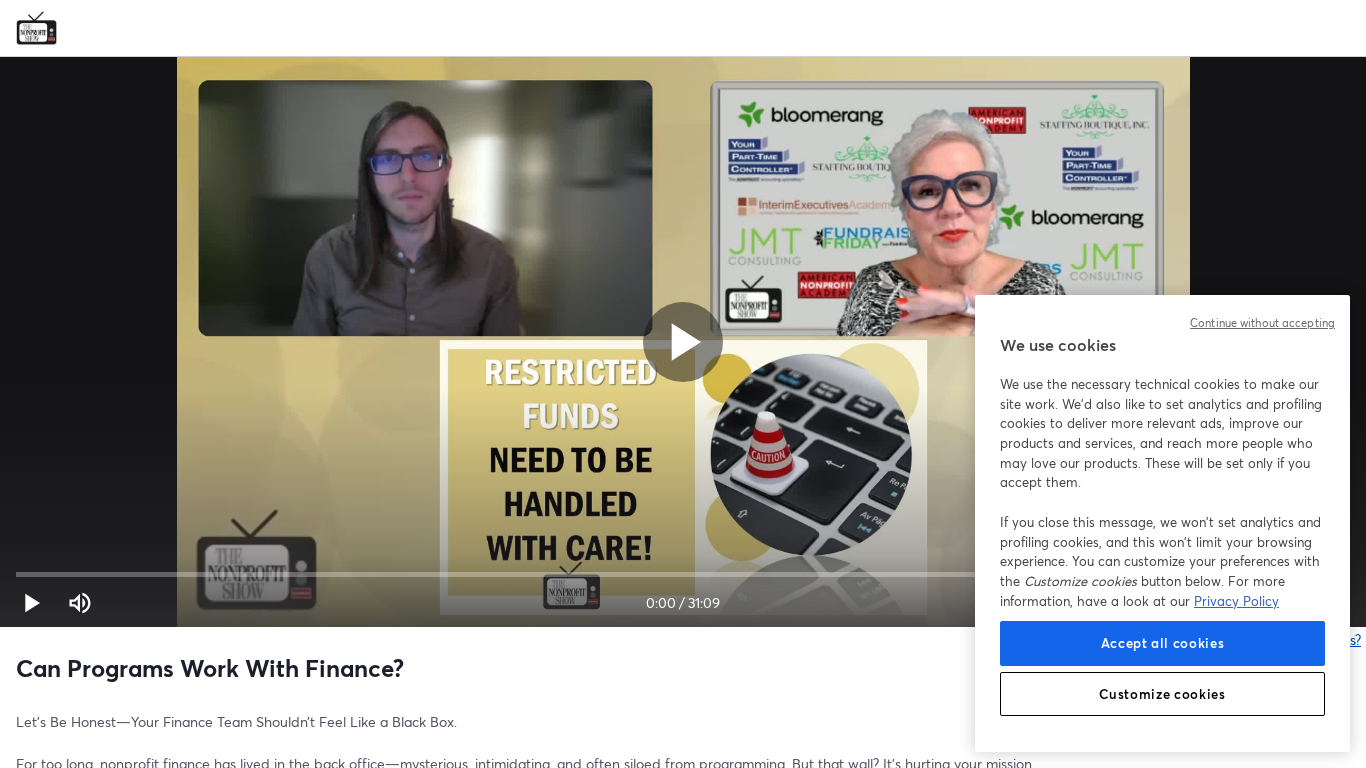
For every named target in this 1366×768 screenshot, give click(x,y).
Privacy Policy (1236, 601)
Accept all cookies (1163, 643)
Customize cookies (1162, 694)
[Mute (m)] (80, 603)
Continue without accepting (1262, 323)
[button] (32, 603)
